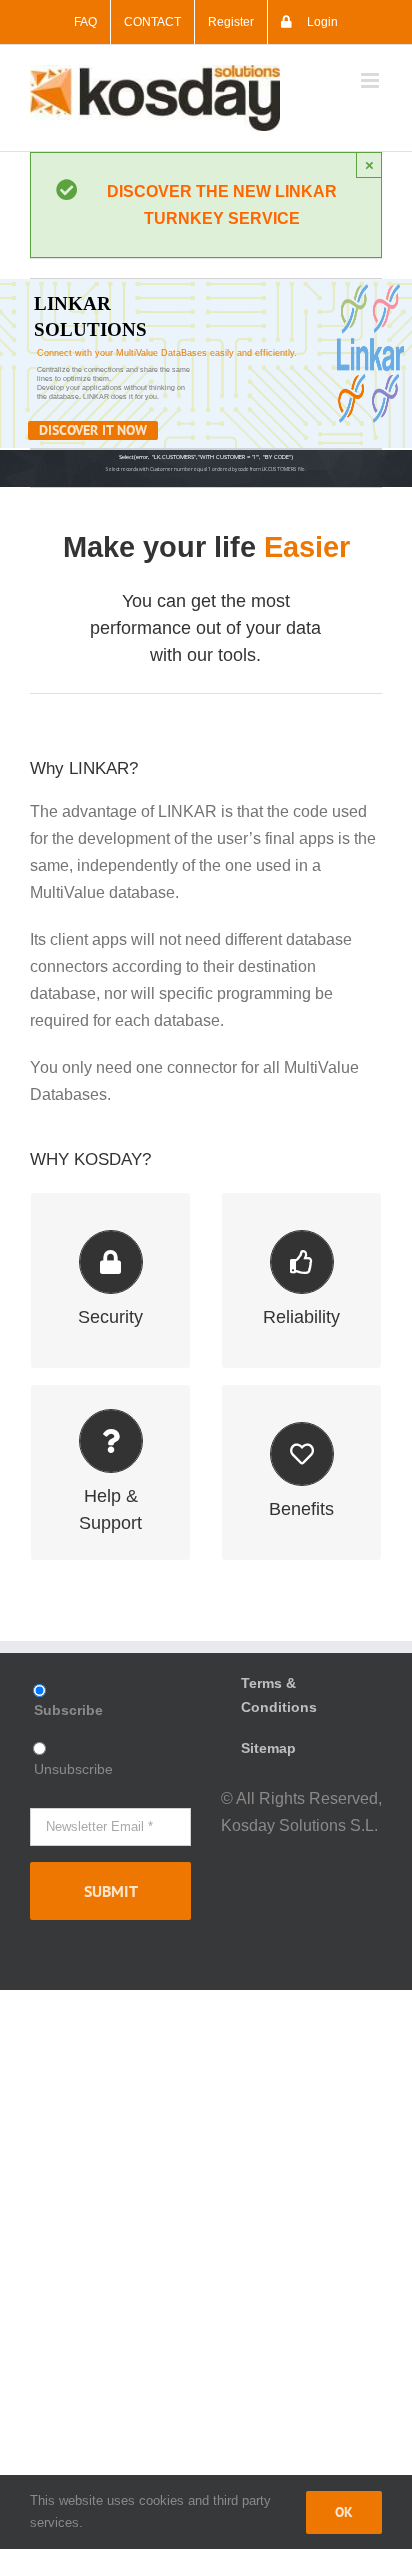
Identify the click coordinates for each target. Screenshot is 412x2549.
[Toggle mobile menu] (371, 80)
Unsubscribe (73, 1769)
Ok (344, 2512)
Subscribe (68, 1710)
